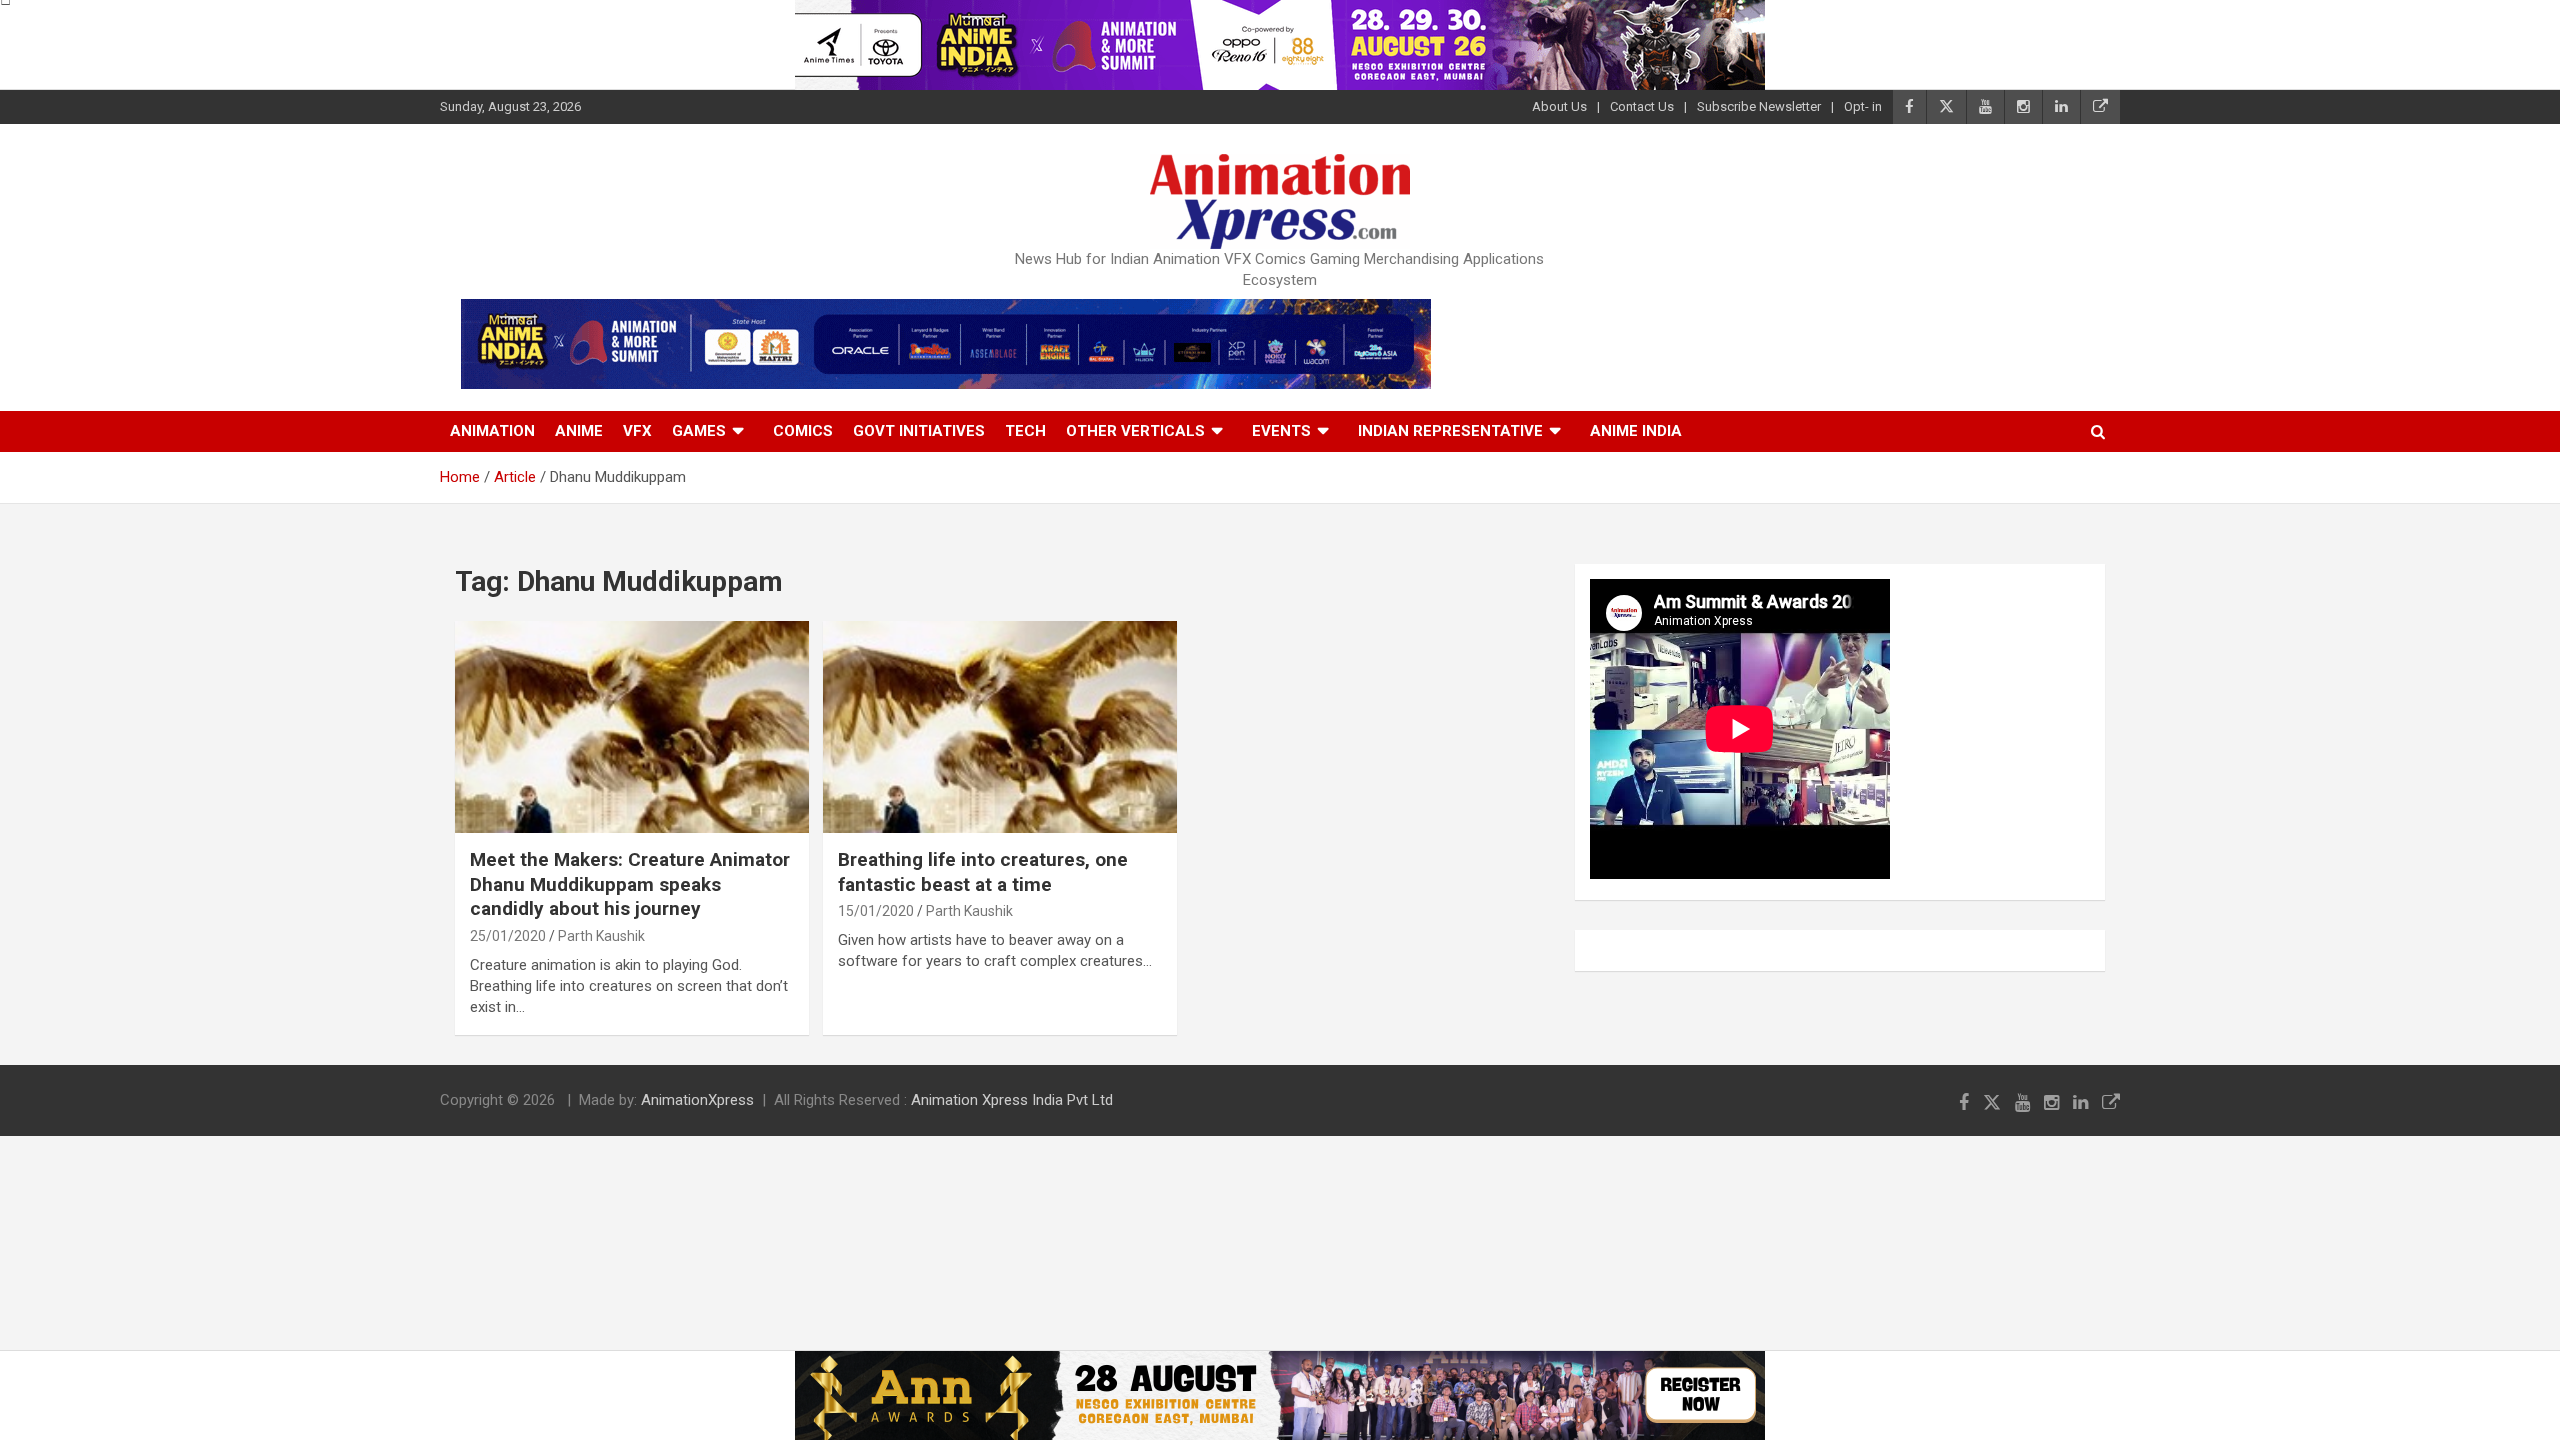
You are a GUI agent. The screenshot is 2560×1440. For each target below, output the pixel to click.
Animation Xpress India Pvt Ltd (1012, 1100)
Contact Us (1642, 106)
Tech (1025, 431)
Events (1281, 431)
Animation (492, 431)
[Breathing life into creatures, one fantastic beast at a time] (1000, 727)
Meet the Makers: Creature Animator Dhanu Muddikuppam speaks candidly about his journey (630, 884)
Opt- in (1863, 106)
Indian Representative (1450, 431)
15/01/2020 (876, 911)
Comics (803, 431)
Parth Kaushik (601, 936)
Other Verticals (1135, 431)
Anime (579, 431)
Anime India (1636, 431)
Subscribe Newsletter (1759, 106)
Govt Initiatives (919, 431)
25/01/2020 (508, 936)
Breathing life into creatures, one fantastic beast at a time (983, 872)
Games (699, 431)
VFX (637, 431)
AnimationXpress (697, 1100)
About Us (1559, 106)
